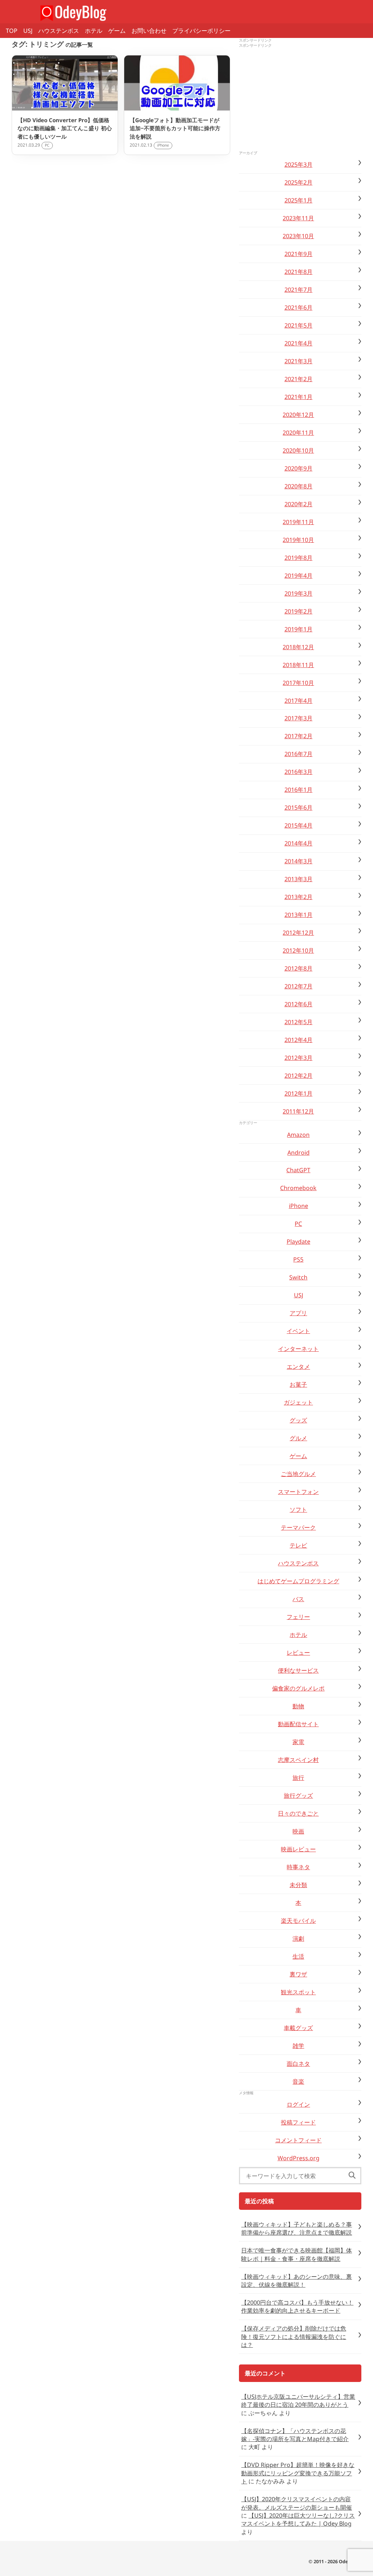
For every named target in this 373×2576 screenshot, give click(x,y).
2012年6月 (299, 1004)
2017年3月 (299, 718)
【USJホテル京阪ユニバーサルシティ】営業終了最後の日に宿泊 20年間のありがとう (298, 2401)
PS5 (298, 1259)
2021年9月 (299, 254)
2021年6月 (299, 307)
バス (298, 1599)
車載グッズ (298, 2028)
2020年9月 (299, 468)
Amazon (298, 1135)
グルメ (298, 1438)
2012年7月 (299, 986)
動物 (298, 1706)
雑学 (298, 2046)
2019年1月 (299, 629)
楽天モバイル (298, 1921)
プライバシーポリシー (201, 31)
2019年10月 (298, 540)
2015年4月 (299, 825)
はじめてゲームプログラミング (298, 1581)
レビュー (298, 1653)
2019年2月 (299, 611)
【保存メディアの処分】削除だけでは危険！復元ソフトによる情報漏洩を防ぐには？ (294, 2337)
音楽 (298, 2081)
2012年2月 (299, 1076)
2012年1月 (299, 1093)
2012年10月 (298, 950)
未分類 (298, 1885)
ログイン (298, 2104)
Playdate (299, 1241)
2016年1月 (299, 790)
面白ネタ (298, 2064)
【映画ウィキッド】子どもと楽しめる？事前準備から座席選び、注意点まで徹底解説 (297, 2228)
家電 (298, 1742)
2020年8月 (299, 486)
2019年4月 (299, 576)
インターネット (298, 1349)
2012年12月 (298, 933)
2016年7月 (299, 754)
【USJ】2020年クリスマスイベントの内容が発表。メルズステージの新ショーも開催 (297, 2503)
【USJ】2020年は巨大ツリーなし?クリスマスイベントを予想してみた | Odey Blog (298, 2519)
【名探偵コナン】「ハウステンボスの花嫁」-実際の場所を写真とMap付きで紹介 (295, 2435)
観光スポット (298, 1992)
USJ (28, 31)
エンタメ (298, 1367)
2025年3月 (299, 164)
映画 (298, 1831)
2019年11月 (298, 522)
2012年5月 (299, 1022)
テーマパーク (298, 1527)
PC (298, 1224)
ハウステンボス (59, 31)
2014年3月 (299, 861)
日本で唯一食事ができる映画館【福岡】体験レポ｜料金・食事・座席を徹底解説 (297, 2254)
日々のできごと (298, 1813)
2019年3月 (299, 593)
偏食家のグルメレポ (298, 1688)
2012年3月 (299, 1058)
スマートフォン (298, 1492)
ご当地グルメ (298, 1474)
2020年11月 (298, 433)
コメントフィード (298, 2140)
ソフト (298, 1510)
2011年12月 (298, 1111)
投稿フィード (298, 2122)
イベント (298, 1331)
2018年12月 (298, 647)
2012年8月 (299, 968)
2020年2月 (299, 504)
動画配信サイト (298, 1724)
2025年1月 (299, 200)
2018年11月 (298, 665)
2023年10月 (298, 236)
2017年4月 (299, 701)
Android (299, 1153)
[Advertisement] (300, 100)
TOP (12, 31)
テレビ (298, 1545)
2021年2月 (299, 379)
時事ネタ (298, 1867)
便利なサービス (298, 1670)
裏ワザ (298, 1974)
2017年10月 (298, 683)
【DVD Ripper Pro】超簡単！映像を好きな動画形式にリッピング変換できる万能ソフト (298, 2473)
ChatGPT (298, 1170)
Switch (298, 1277)
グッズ (298, 1420)
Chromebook (298, 1188)
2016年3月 (299, 772)
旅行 (298, 1778)
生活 (298, 1956)
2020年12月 (298, 415)
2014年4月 (299, 843)
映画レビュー (298, 1849)
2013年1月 (299, 915)
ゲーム (117, 31)
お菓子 (298, 1384)
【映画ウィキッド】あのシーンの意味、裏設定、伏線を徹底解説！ (297, 2281)
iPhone (299, 1206)
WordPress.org (299, 2158)
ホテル (94, 31)
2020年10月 (298, 450)
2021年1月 (299, 397)
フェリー (298, 1617)
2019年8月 (299, 558)
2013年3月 (299, 879)
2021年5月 (299, 325)
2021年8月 (299, 272)
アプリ (298, 1313)
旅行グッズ (298, 1796)
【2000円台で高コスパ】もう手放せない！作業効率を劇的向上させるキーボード (297, 2306)
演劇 (298, 1938)
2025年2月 (299, 182)
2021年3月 (299, 361)
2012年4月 (299, 1040)
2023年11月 (298, 218)
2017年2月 (299, 736)
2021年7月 (299, 290)
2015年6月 (299, 807)
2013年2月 (299, 897)
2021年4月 (299, 343)
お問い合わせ (149, 31)
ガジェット (298, 1402)
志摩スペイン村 (298, 1760)
